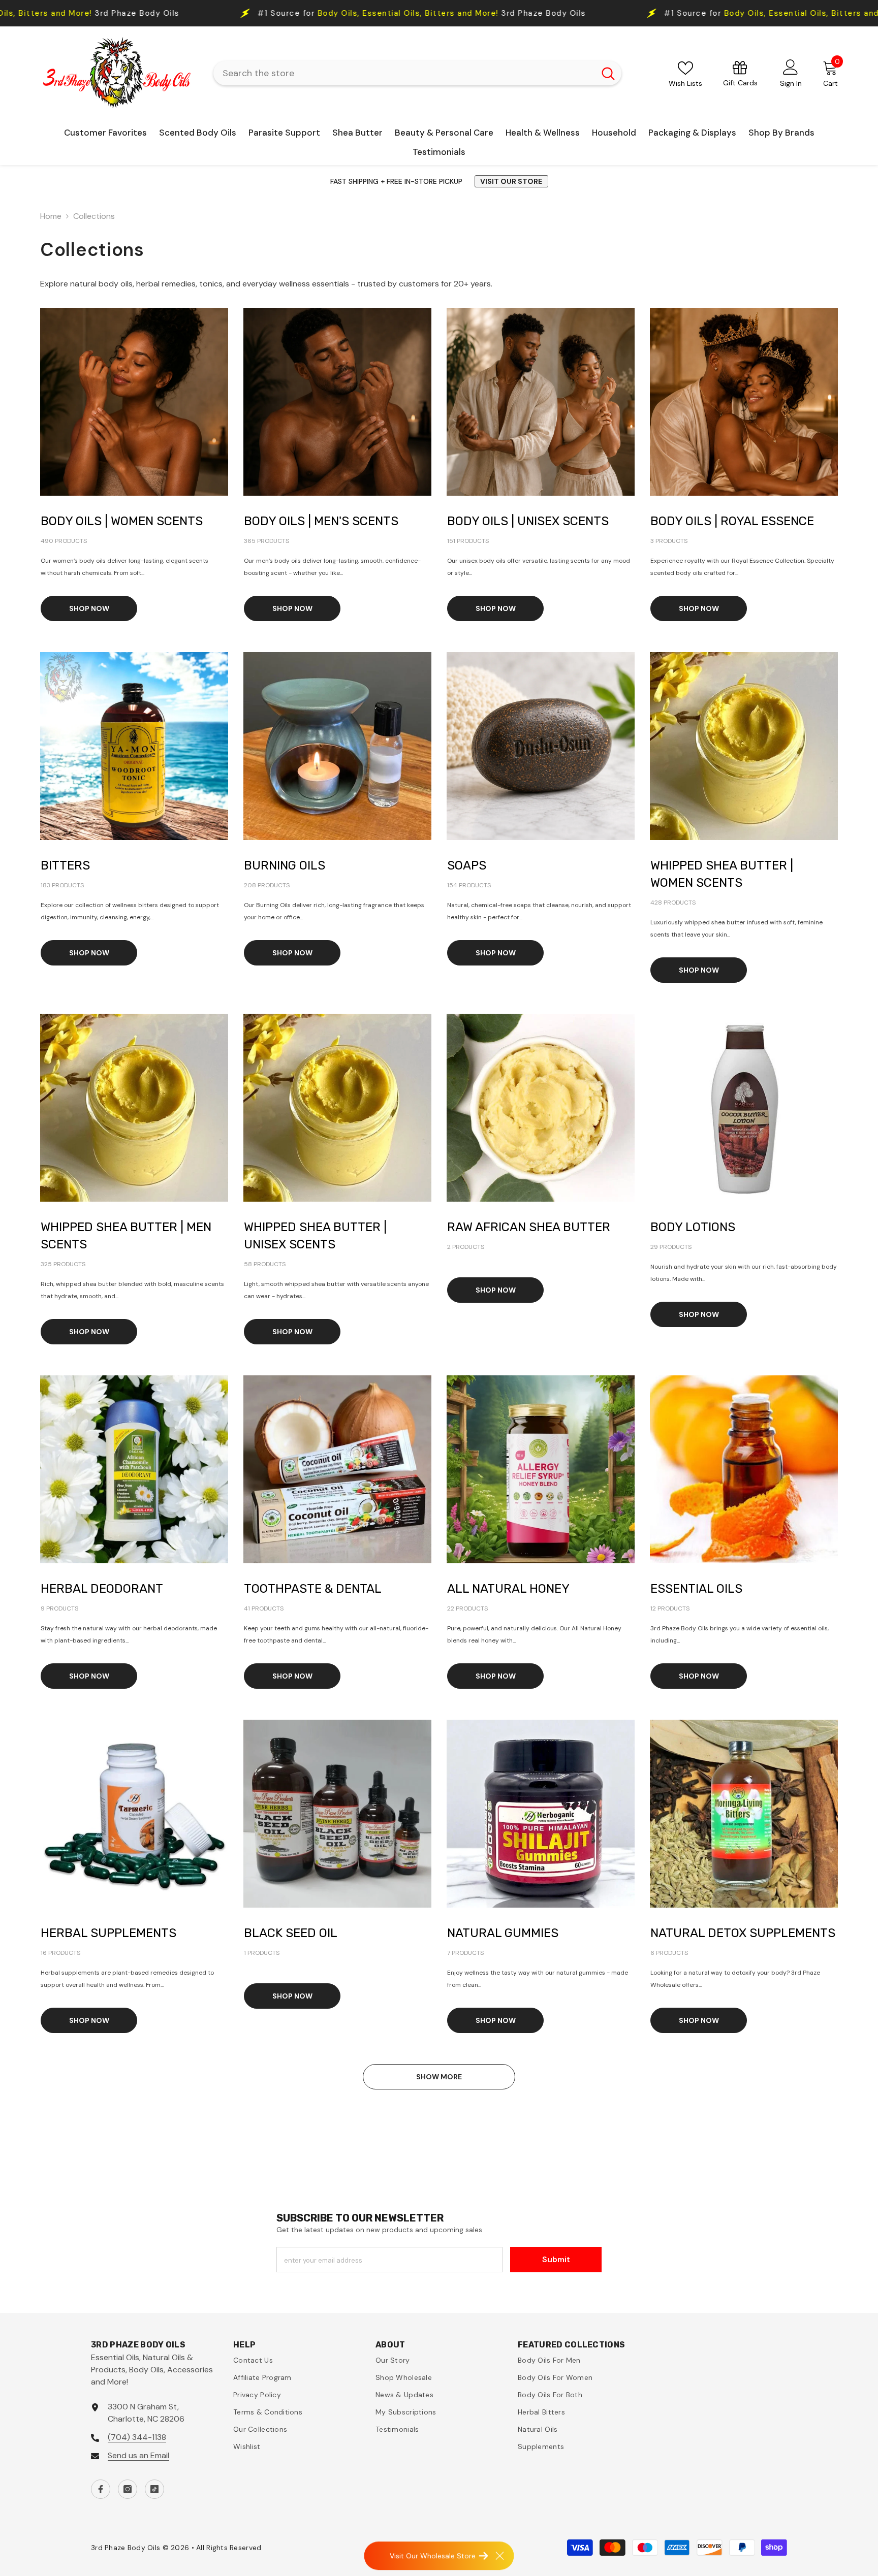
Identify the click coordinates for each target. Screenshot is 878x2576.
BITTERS (65, 865)
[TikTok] (154, 2489)
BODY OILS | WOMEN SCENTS (122, 521)
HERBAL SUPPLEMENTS (108, 1933)
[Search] (417, 73)
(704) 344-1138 (137, 2437)
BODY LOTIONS (693, 1227)
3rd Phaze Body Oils (435, 13)
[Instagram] (128, 2489)
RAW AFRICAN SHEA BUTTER (529, 1227)
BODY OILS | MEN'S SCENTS (321, 521)
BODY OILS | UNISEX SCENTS (528, 521)
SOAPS (467, 865)
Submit (556, 2259)
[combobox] (404, 73)
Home (51, 216)
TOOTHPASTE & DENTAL (313, 1589)
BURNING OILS (285, 865)
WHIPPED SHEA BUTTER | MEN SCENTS (126, 1236)
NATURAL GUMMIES (503, 1933)
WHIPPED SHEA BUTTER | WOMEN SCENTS (722, 874)
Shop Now (89, 608)
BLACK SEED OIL (291, 1933)
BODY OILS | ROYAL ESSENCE (732, 521)
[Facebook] (101, 2489)
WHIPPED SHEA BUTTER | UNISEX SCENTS (315, 1236)
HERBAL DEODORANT (102, 1589)
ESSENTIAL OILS (696, 1589)
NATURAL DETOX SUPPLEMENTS (743, 1933)
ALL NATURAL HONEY (508, 1589)
